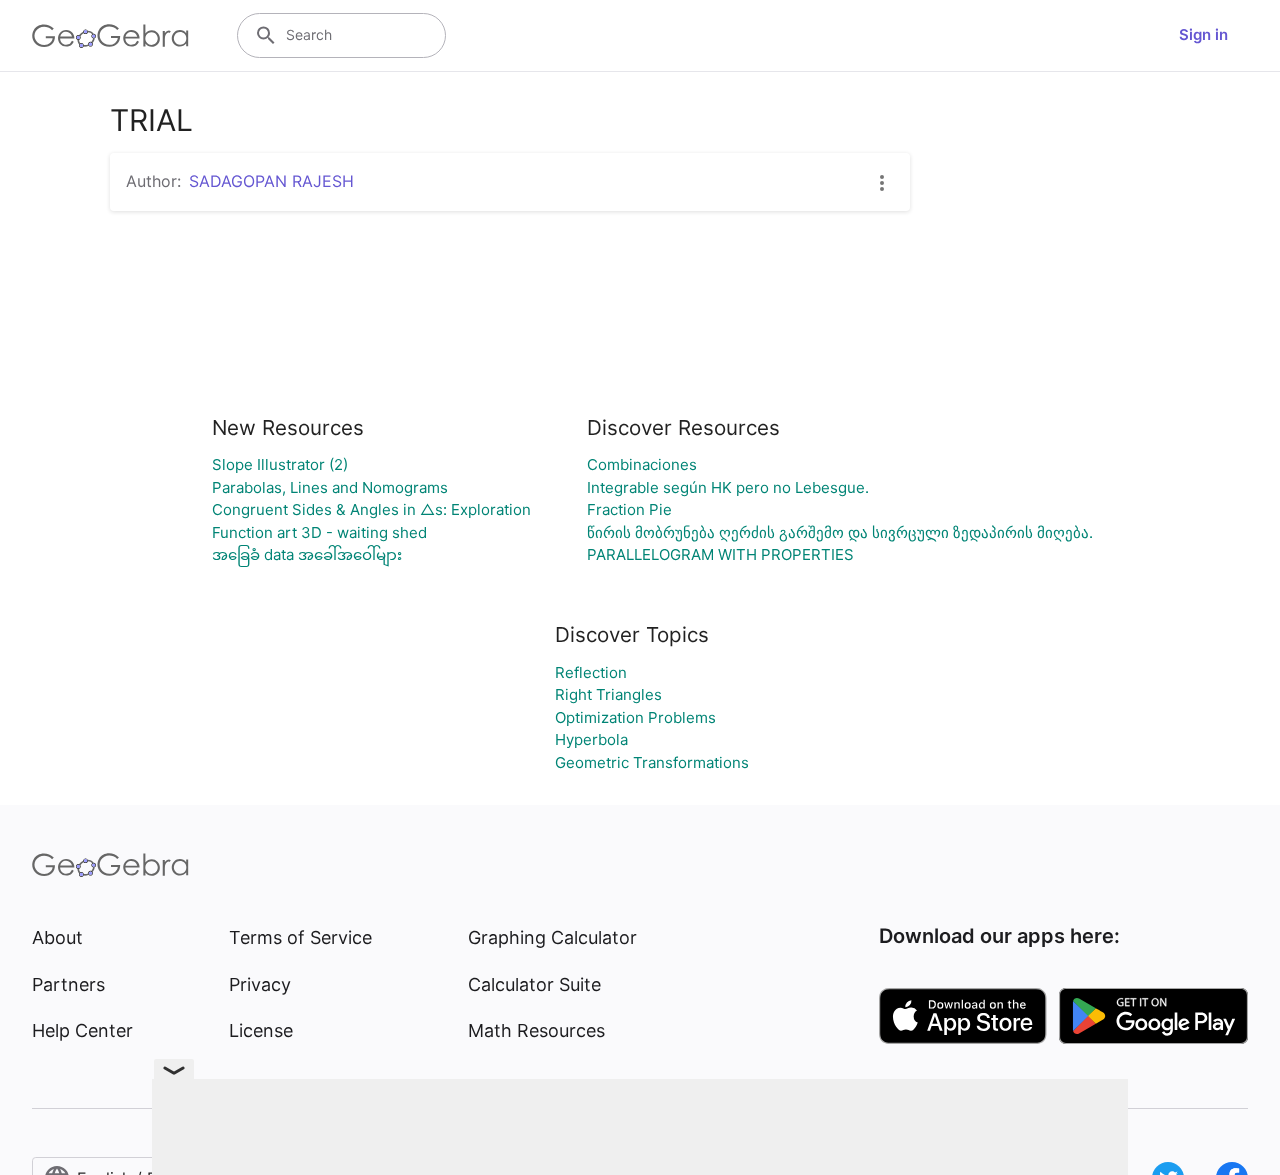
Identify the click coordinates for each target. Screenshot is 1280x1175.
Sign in (1203, 34)
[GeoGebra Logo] (110, 36)
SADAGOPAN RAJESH (271, 181)
